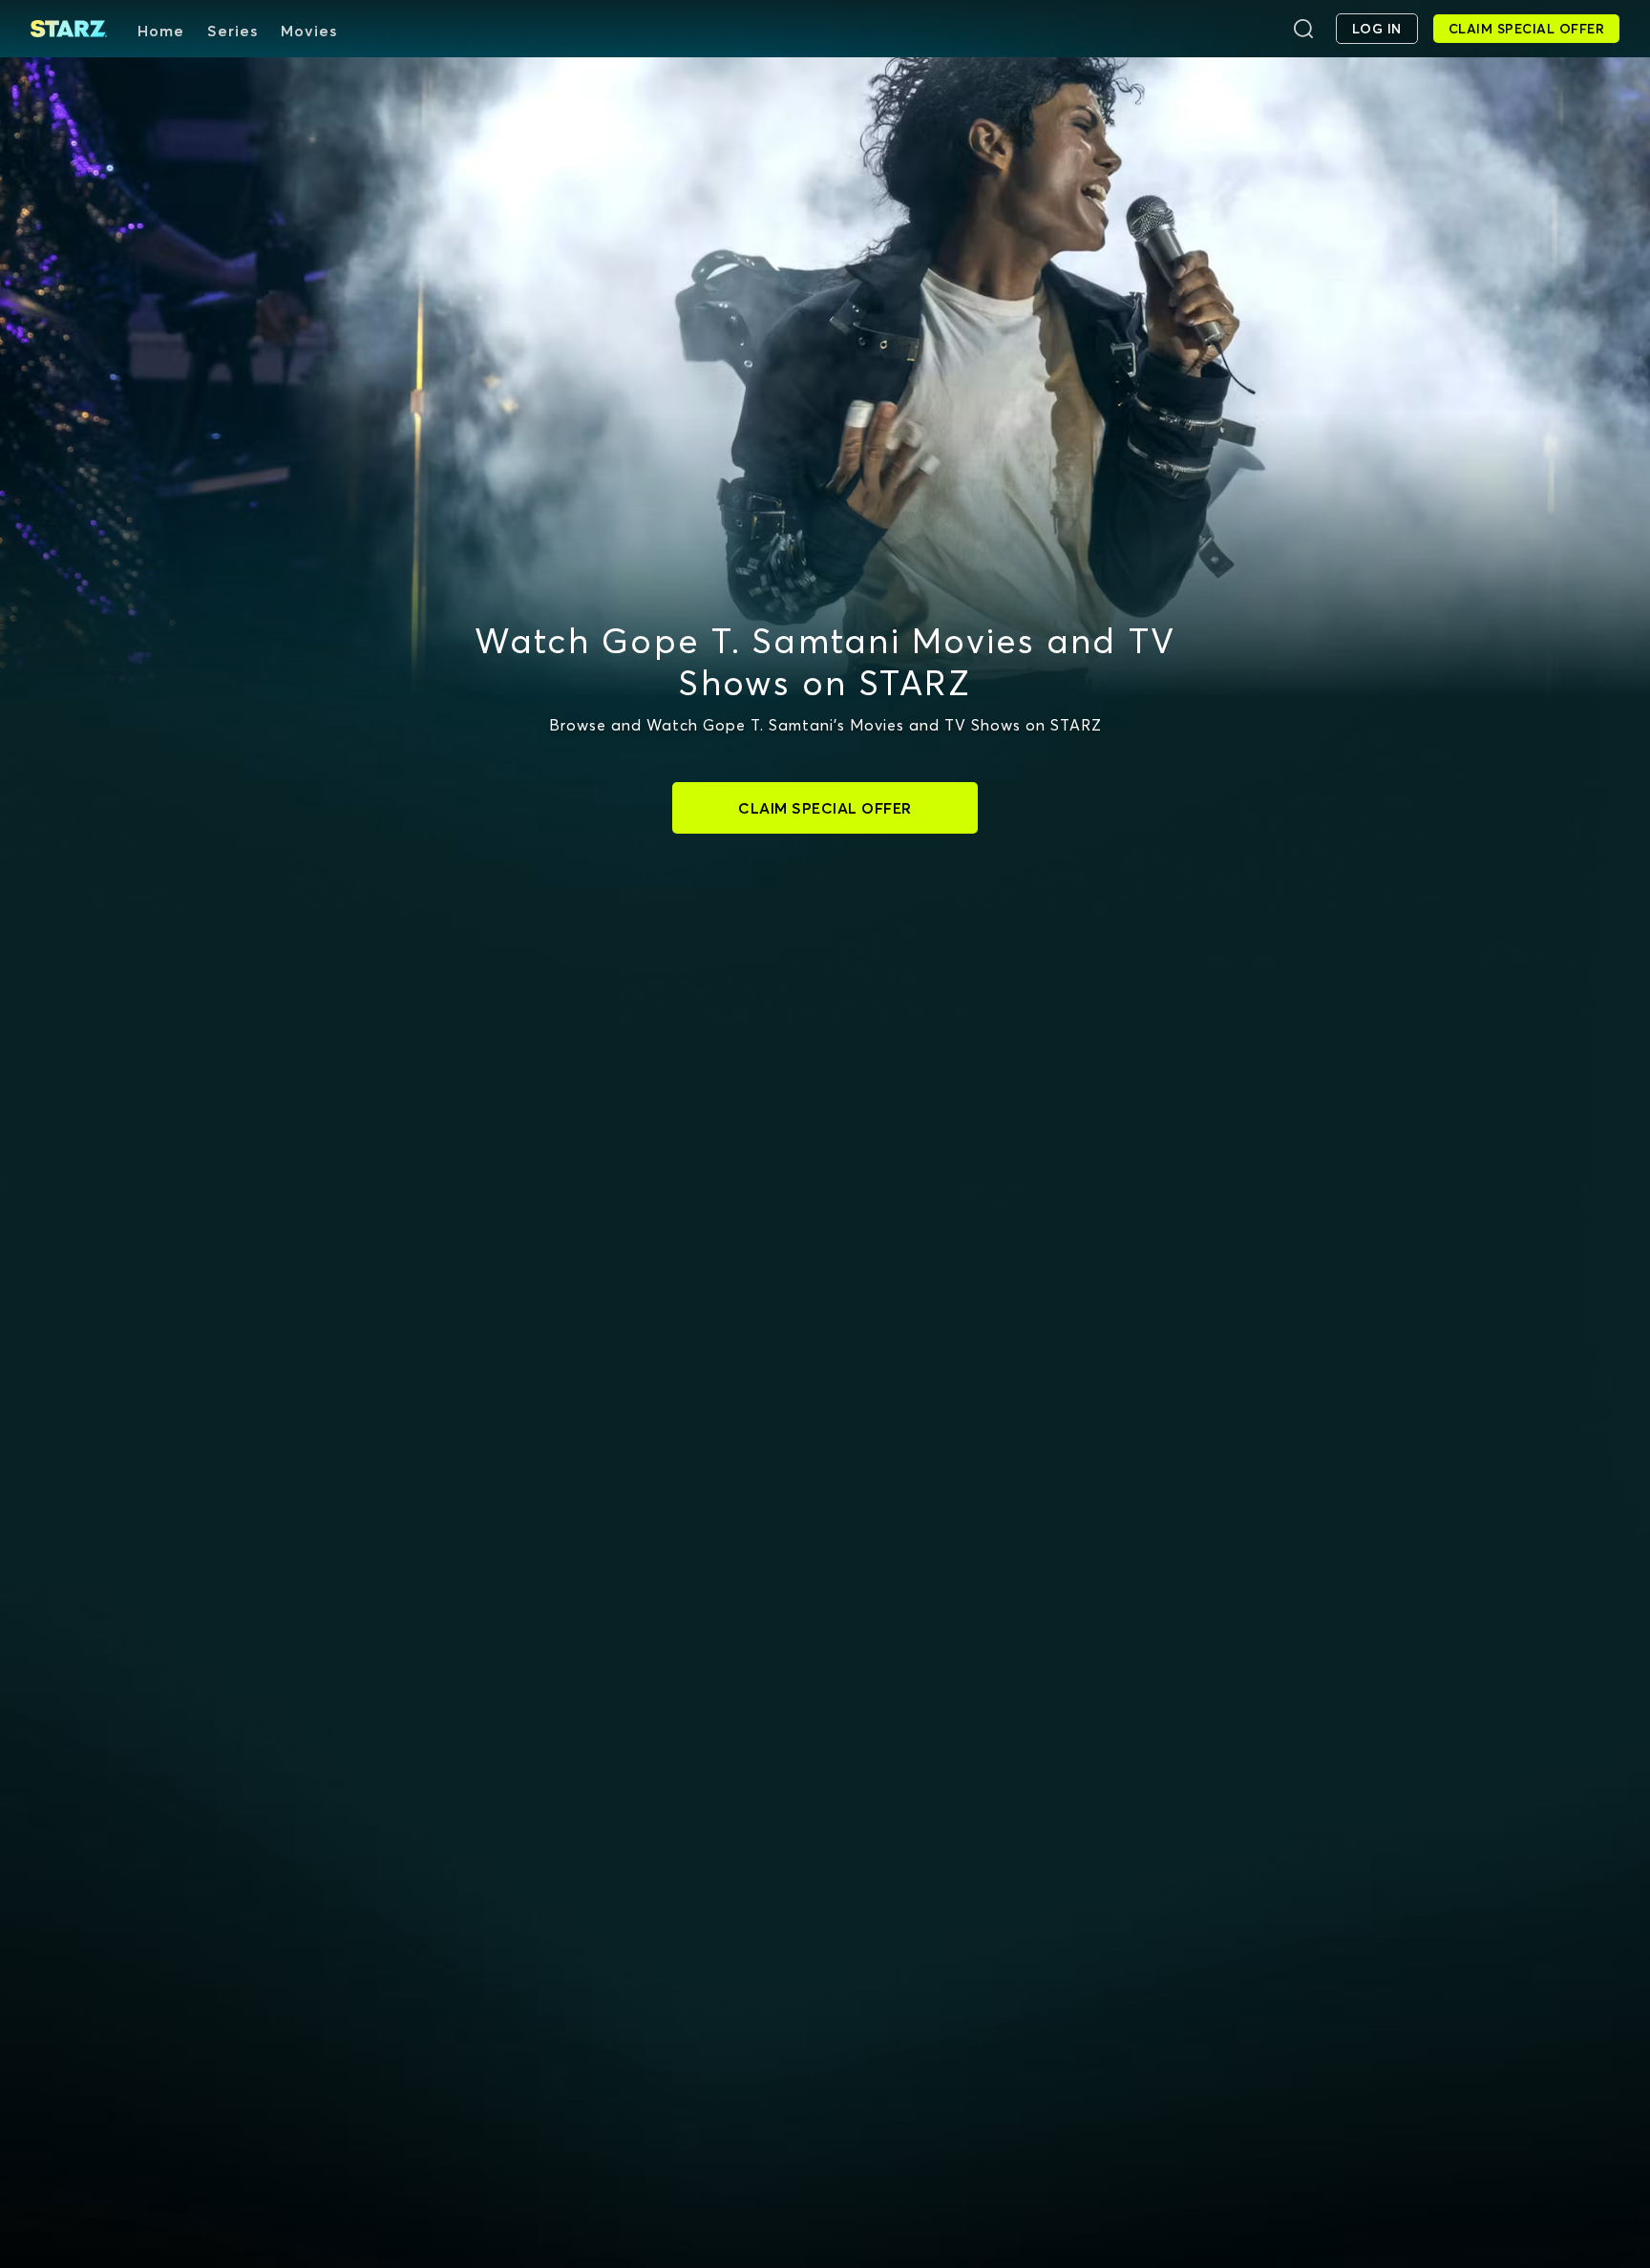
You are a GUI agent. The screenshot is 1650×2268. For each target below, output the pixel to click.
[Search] (1303, 29)
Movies (309, 31)
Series (233, 31)
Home (161, 31)
